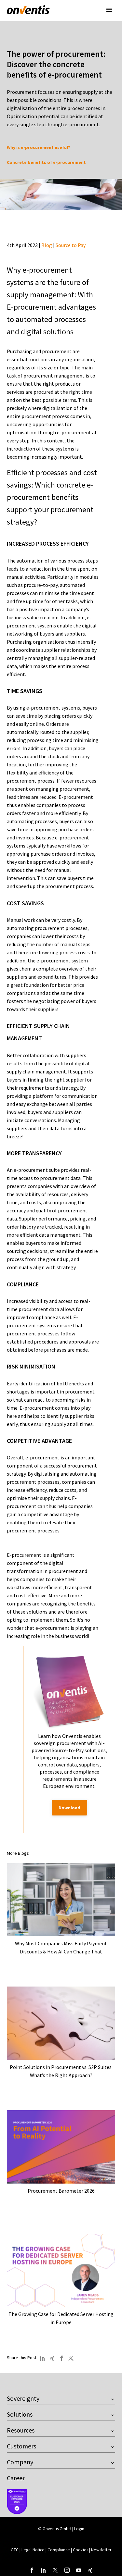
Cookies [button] (81, 2550)
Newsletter (101, 2550)
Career (16, 2478)
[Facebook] (61, 2358)
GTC (15, 2550)
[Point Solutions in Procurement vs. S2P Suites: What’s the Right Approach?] (61, 2023)
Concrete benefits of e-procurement (46, 162)
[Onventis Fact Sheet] (69, 1691)
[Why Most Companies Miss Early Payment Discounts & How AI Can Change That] (61, 1900)
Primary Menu (109, 10)
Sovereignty (23, 2398)
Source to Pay (71, 245)
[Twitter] (71, 2358)
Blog (47, 245)
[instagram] (67, 2570)
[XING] (52, 2358)
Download (69, 1808)
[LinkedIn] (43, 2358)
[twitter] (55, 2570)
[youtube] (79, 2570)
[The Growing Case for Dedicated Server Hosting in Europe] (61, 2270)
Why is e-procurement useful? (39, 147)
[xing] (90, 2570)
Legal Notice (34, 2550)
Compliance (59, 2550)
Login (79, 2529)
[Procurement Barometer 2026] (61, 2147)
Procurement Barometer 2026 (61, 2191)
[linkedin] (44, 2570)
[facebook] (32, 2570)
